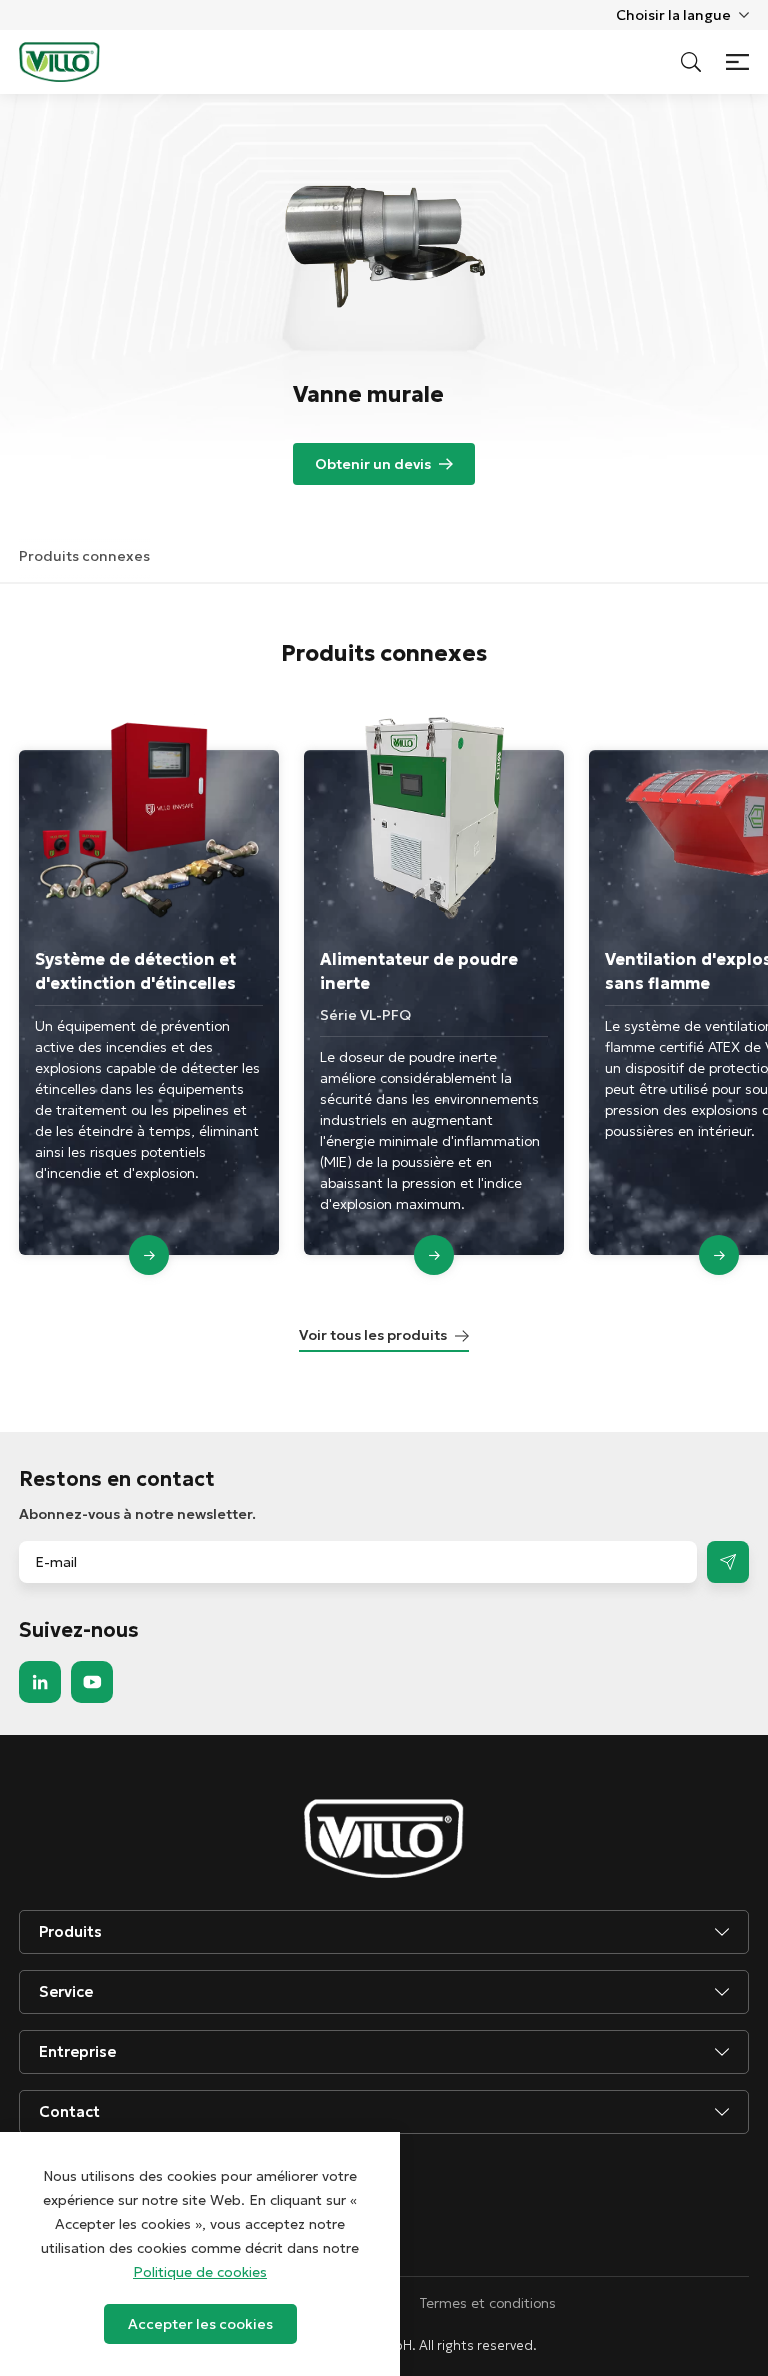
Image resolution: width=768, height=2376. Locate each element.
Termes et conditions (488, 2303)
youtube (92, 1682)
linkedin (40, 1682)
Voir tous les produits (373, 1335)
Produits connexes (84, 556)
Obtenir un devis (373, 464)
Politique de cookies (200, 2272)
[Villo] (59, 62)
